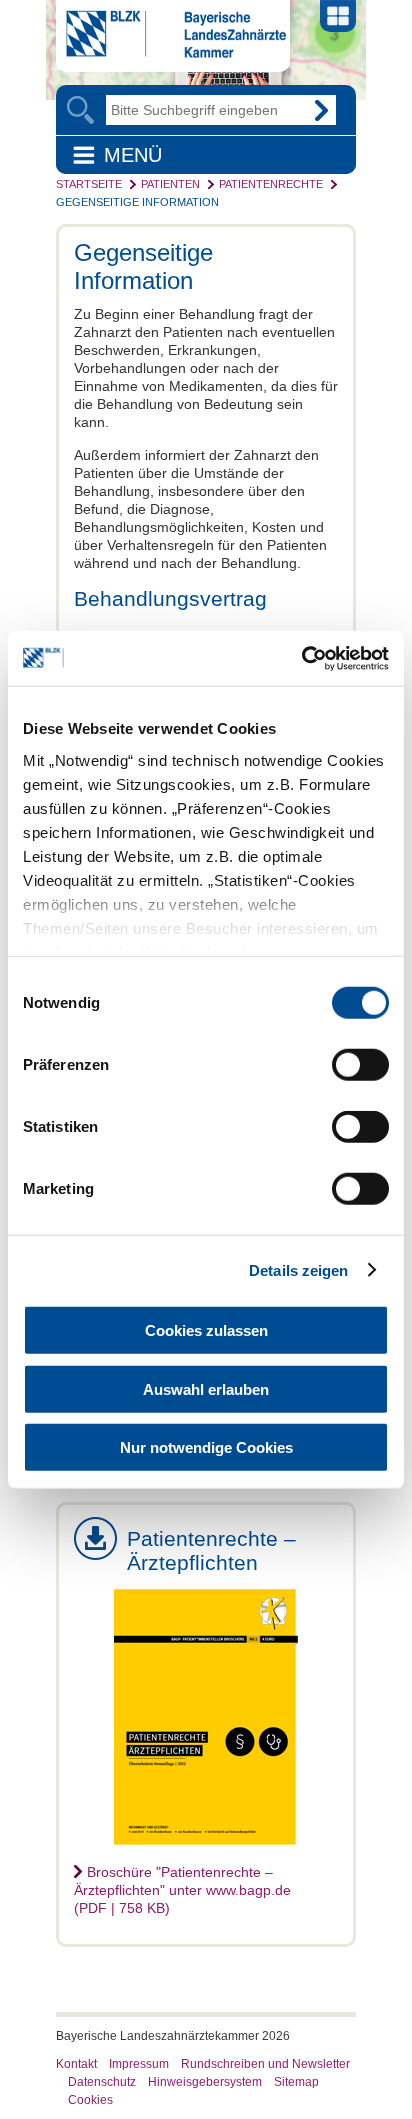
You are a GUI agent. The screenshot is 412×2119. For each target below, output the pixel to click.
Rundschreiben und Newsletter (265, 2064)
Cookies (90, 2100)
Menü (133, 155)
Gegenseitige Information (137, 202)
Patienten (170, 184)
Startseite (89, 184)
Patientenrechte (271, 184)
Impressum (139, 2064)
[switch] (360, 1065)
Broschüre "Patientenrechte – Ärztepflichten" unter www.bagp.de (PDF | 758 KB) (182, 1890)
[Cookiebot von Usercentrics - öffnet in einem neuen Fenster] (301, 658)
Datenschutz (102, 2082)
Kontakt (76, 2064)
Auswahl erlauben (206, 1388)
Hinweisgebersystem (205, 2082)
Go (321, 110)
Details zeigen (298, 1269)
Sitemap (296, 2082)
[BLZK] (171, 53)
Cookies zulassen (206, 1330)
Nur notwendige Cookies (206, 1447)
